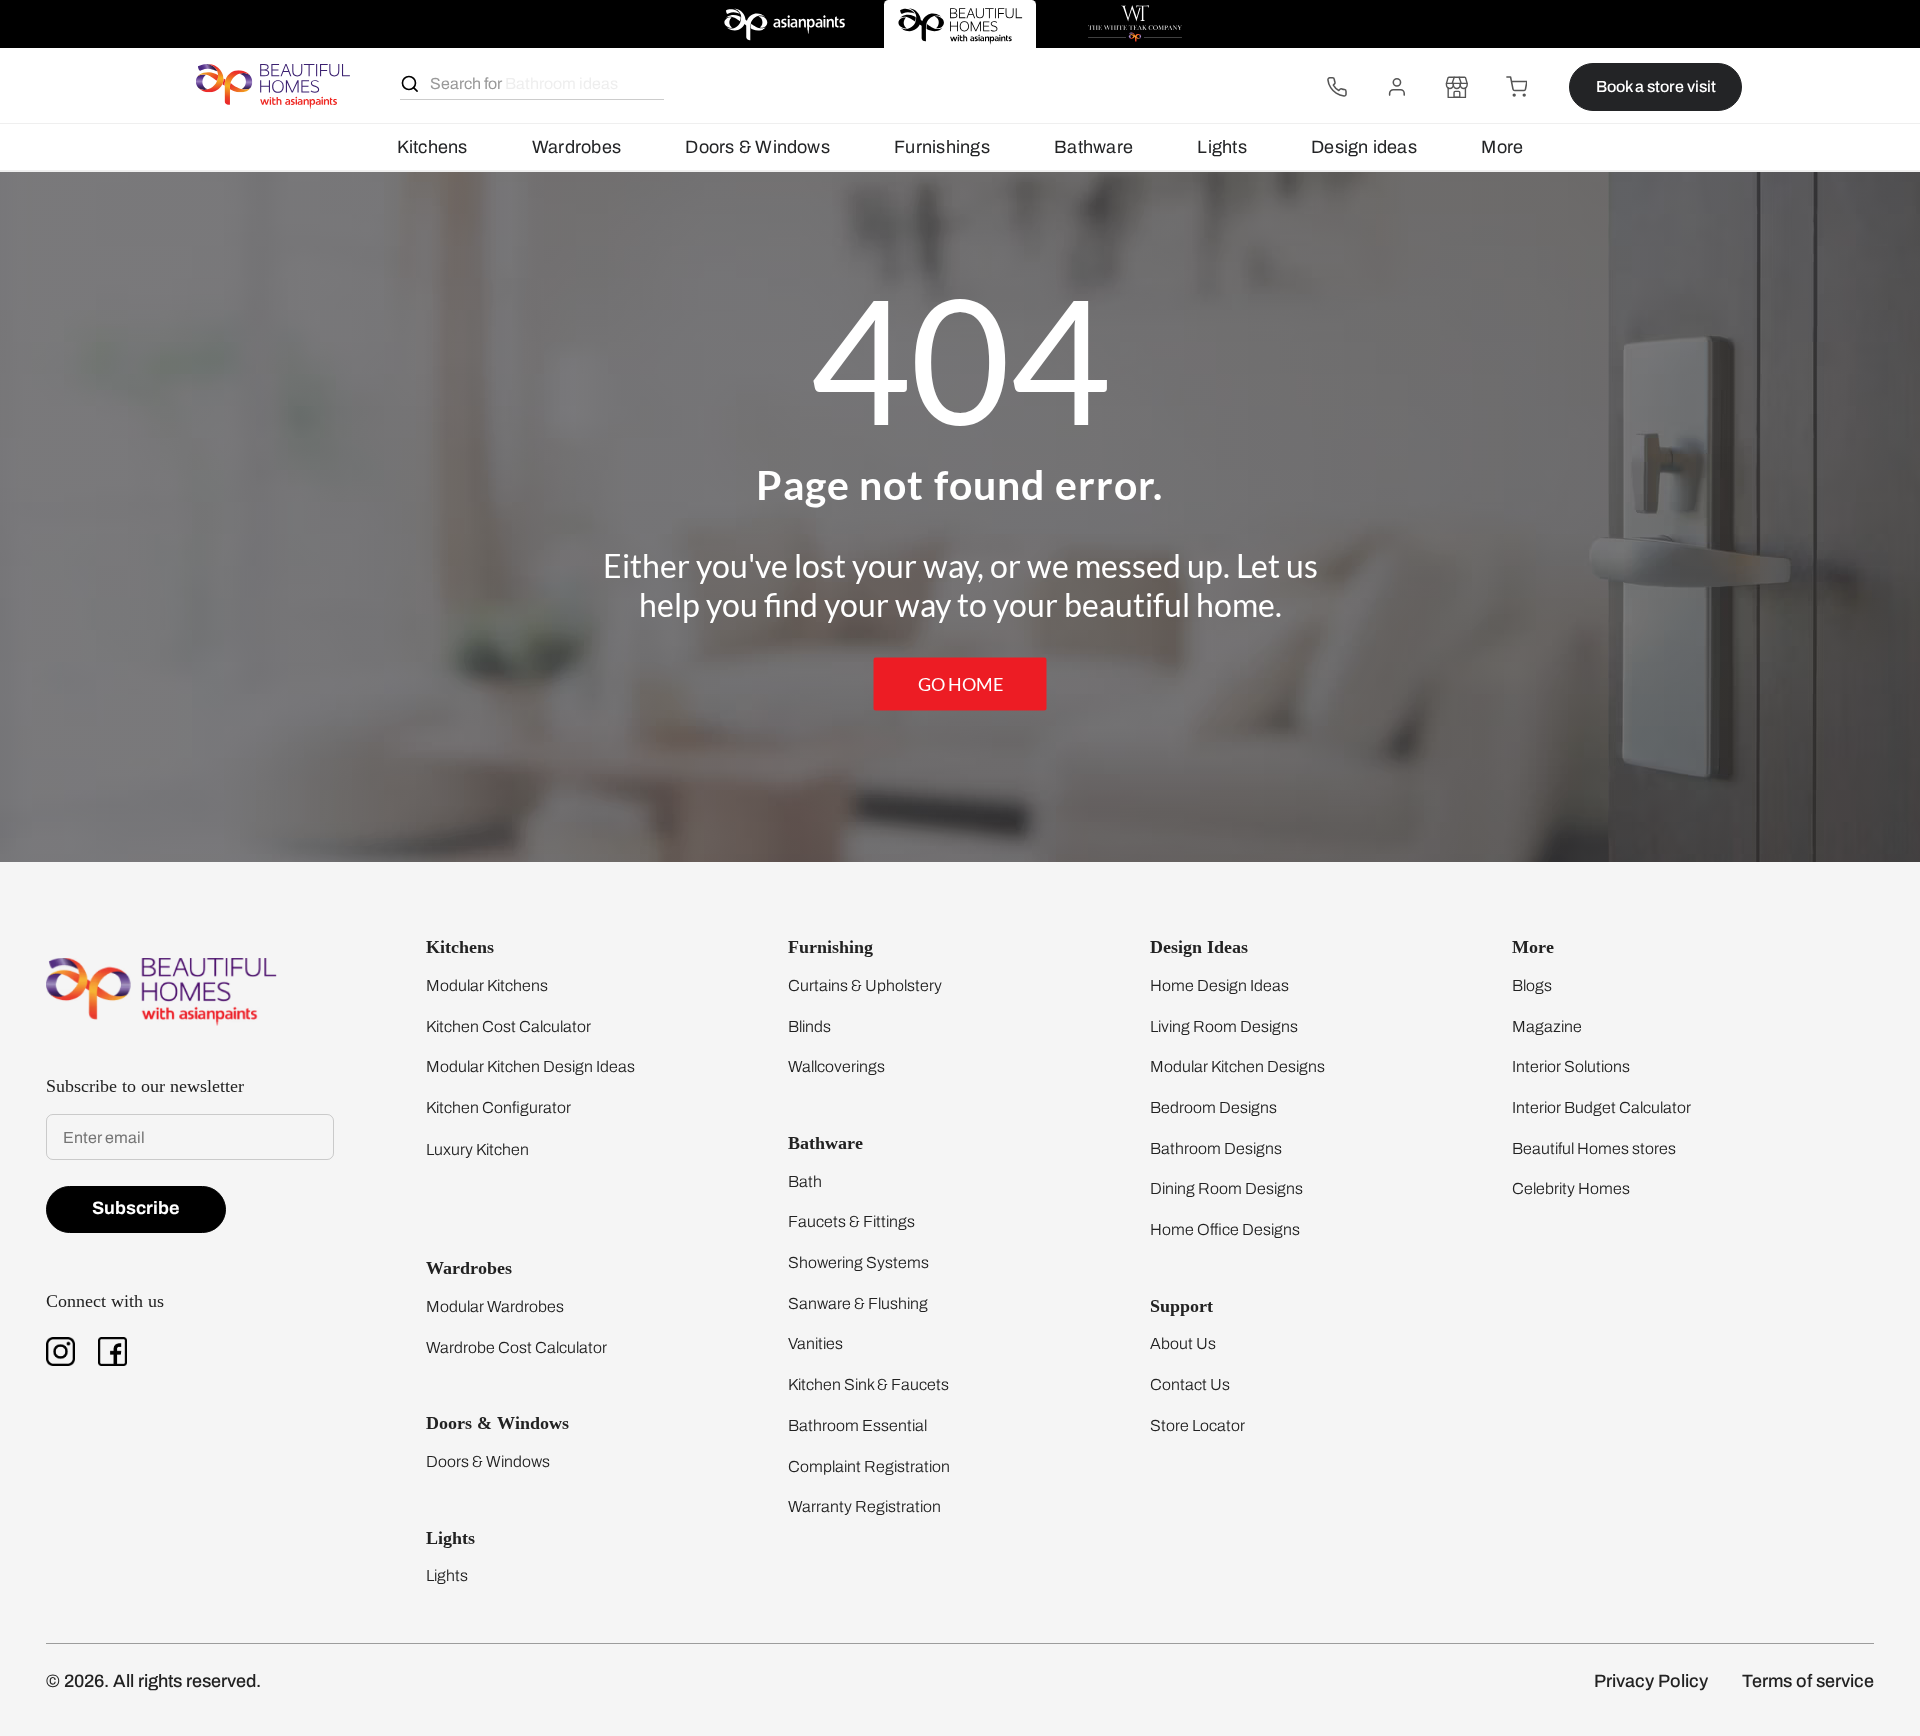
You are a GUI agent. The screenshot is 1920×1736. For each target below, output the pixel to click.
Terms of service (1808, 1681)
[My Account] (1397, 87)
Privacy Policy (1651, 1681)
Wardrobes (576, 147)
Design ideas (1364, 147)
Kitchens (432, 147)
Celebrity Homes (1571, 1188)
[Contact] (1337, 87)
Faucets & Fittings (851, 1221)
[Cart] (1517, 87)
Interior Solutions (1571, 1066)
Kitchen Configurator (498, 1107)
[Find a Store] (1457, 87)
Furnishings (942, 147)
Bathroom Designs (1216, 1148)
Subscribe (136, 1208)
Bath (805, 1181)
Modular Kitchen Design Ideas (530, 1066)
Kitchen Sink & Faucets (868, 1384)
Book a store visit (1656, 86)
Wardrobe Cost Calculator (516, 1347)
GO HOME (960, 684)
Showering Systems (858, 1262)
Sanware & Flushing (858, 1303)
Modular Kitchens (487, 985)
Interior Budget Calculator (1601, 1107)
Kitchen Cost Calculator (508, 1026)
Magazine (1547, 1026)
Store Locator (1197, 1425)
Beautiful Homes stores (1594, 1148)
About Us (1183, 1343)
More (1502, 147)
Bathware (1093, 147)
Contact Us (1190, 1384)
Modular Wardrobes (495, 1306)
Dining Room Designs (1226, 1188)
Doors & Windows (757, 147)
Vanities (815, 1343)
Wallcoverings (836, 1066)
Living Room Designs (1224, 1026)
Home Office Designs (1225, 1229)
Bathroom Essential (857, 1425)
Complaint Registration (869, 1466)
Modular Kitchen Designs (1237, 1066)
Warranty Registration (864, 1506)
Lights (1221, 147)
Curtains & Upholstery (865, 985)
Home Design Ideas (1219, 985)
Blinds (809, 1026)
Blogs (1532, 985)
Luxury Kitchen (477, 1149)
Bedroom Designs (1213, 1107)
